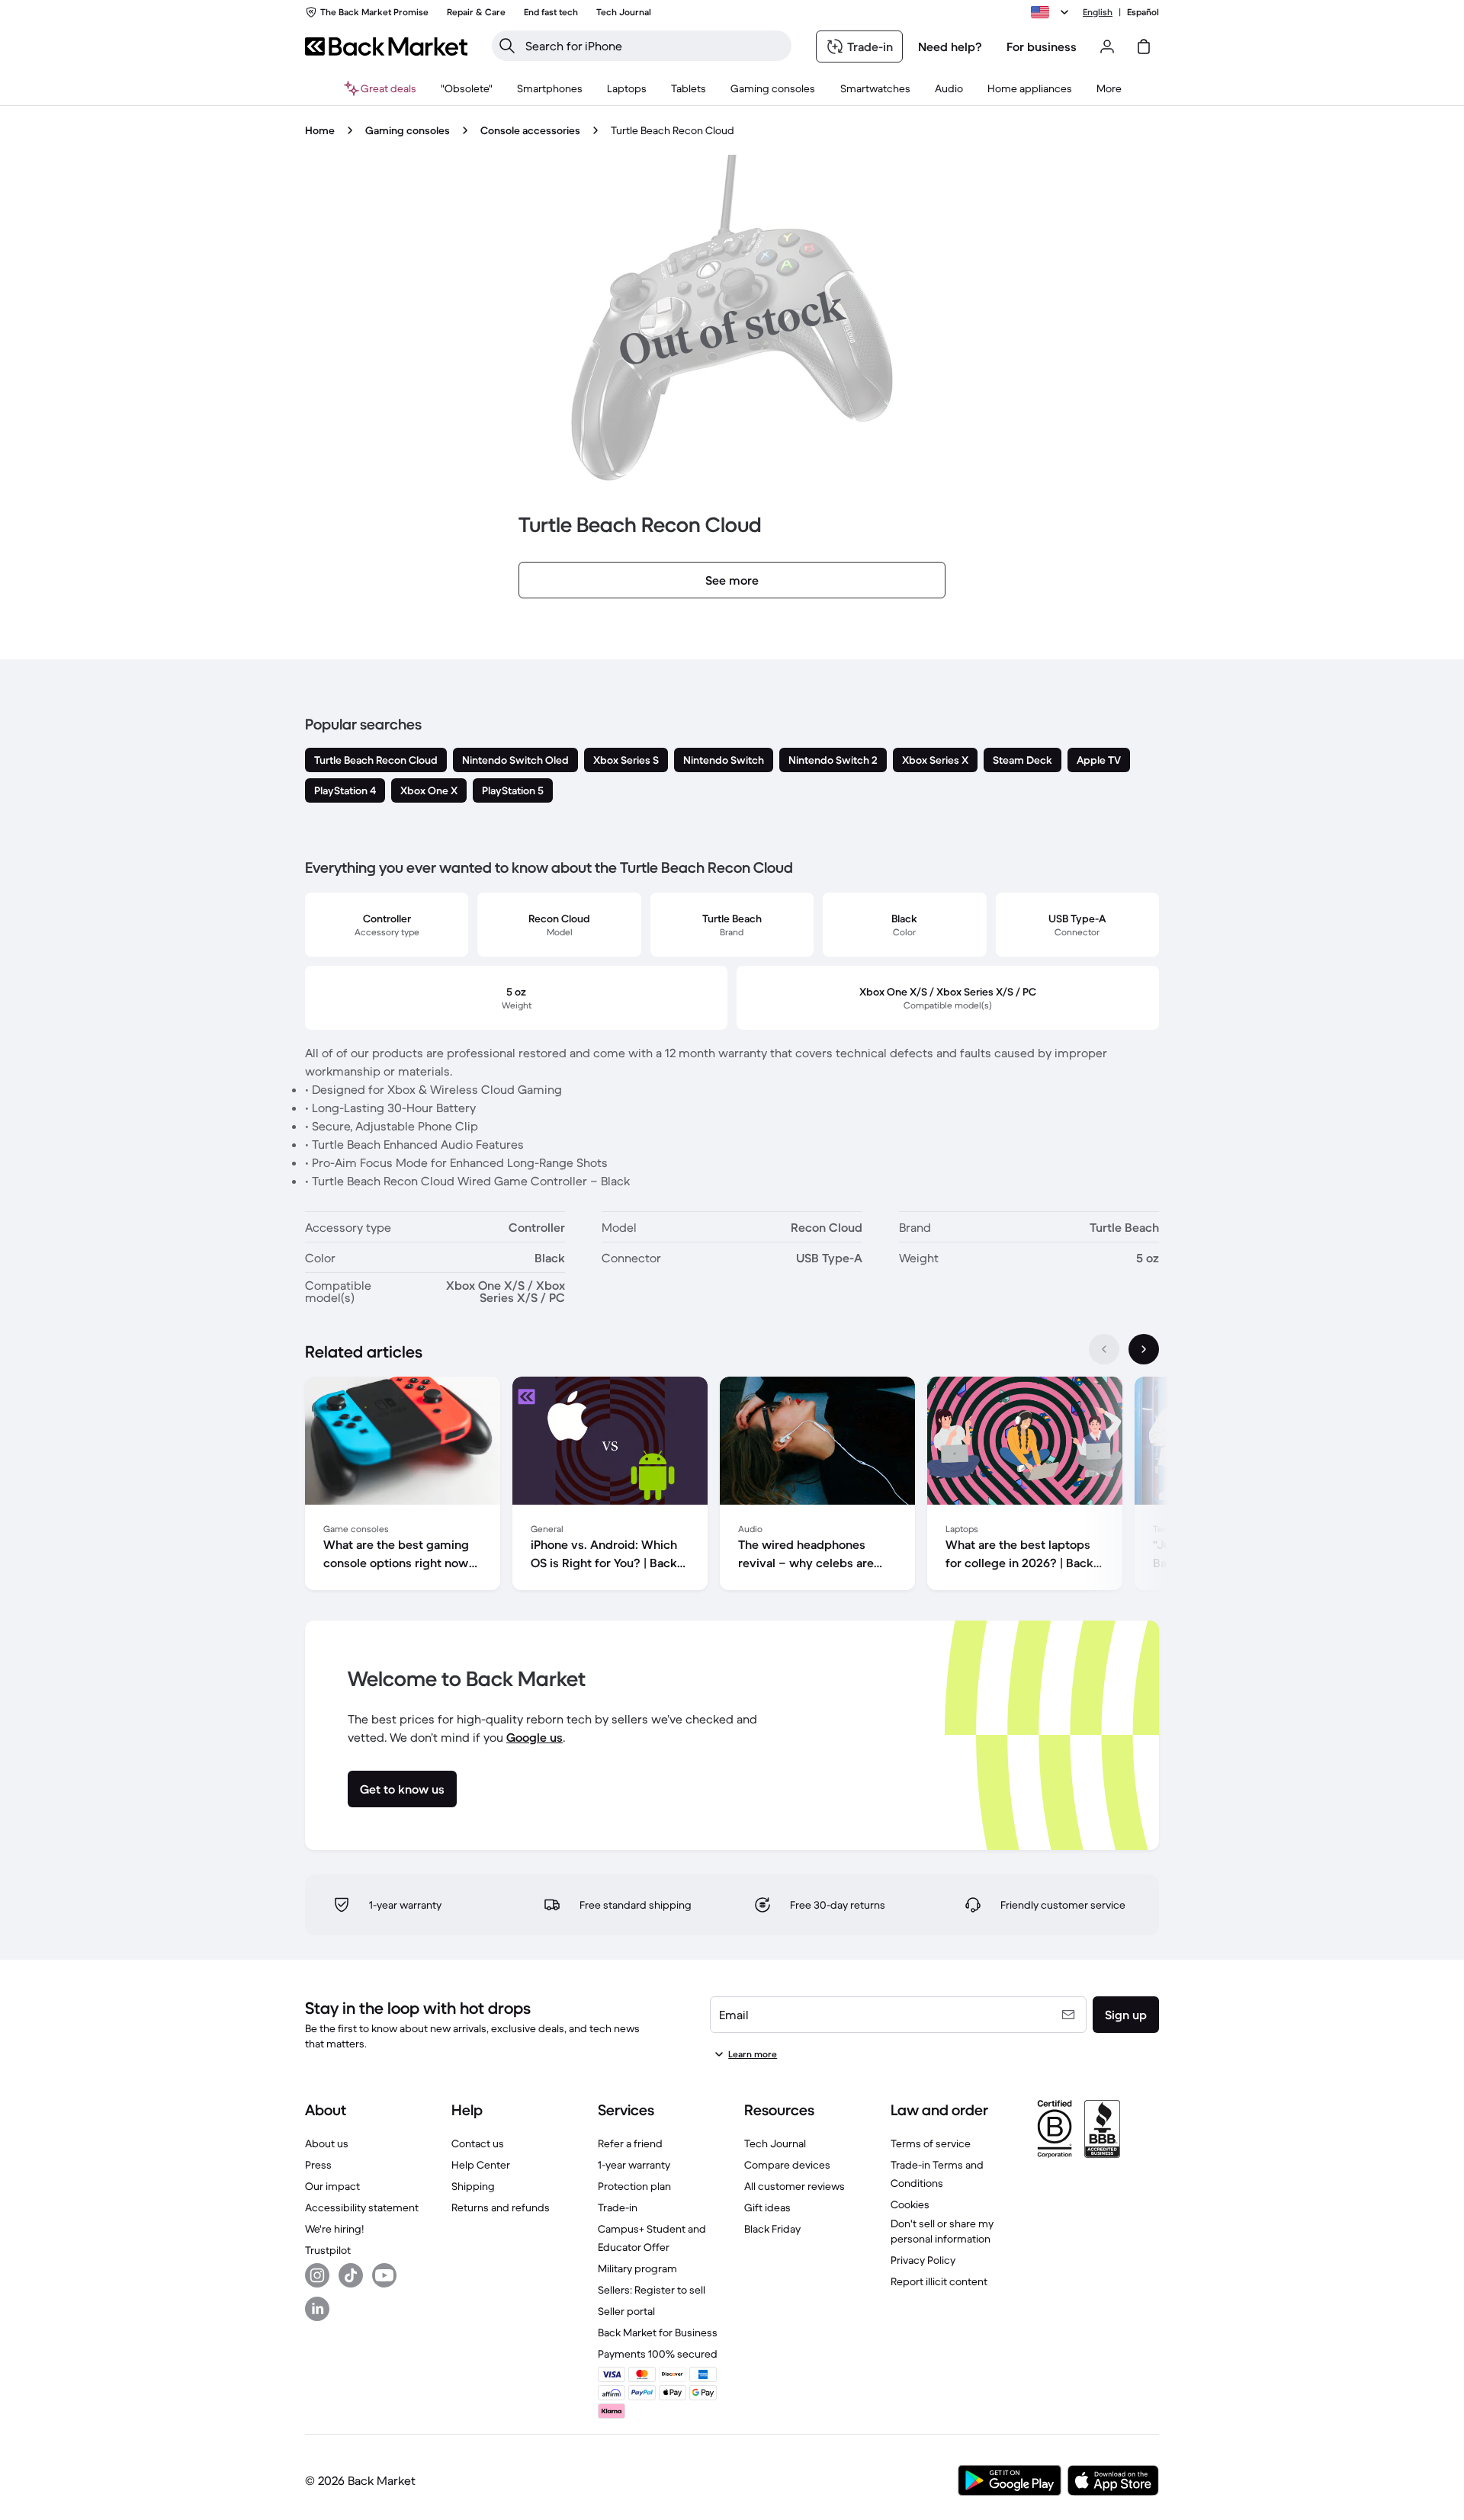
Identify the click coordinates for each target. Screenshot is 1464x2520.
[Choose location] (1052, 12)
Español (1143, 12)
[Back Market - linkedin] (317, 2309)
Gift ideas (767, 2207)
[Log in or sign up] (1107, 46)
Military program (637, 2268)
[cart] (1144, 46)
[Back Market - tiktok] (351, 2275)
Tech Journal (775, 2143)
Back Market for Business (658, 2332)
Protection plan (634, 2186)
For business (1042, 46)
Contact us (478, 2143)
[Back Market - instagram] (317, 2275)
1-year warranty (634, 2165)
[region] (732, 1486)
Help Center (481, 2165)
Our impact (332, 2186)
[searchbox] (654, 46)
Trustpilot (328, 2250)
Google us (535, 1737)
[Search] (507, 46)
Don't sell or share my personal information (942, 2231)
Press (318, 2165)
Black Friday (772, 2229)
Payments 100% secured (658, 2354)
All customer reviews (795, 2186)
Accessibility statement (362, 2207)
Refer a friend (630, 2143)
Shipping (473, 2186)
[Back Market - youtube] (384, 2275)
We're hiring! (334, 2229)
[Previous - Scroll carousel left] (1104, 1349)
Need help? (950, 46)
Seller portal (626, 2311)
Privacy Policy (923, 2260)
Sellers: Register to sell (652, 2290)
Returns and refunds (501, 2207)
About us (327, 2143)
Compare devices (787, 2165)
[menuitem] (550, 88)
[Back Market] (386, 46)
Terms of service (931, 2143)
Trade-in (618, 2207)
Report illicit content (939, 2281)
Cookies (910, 2204)
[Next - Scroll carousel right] (1144, 1349)
